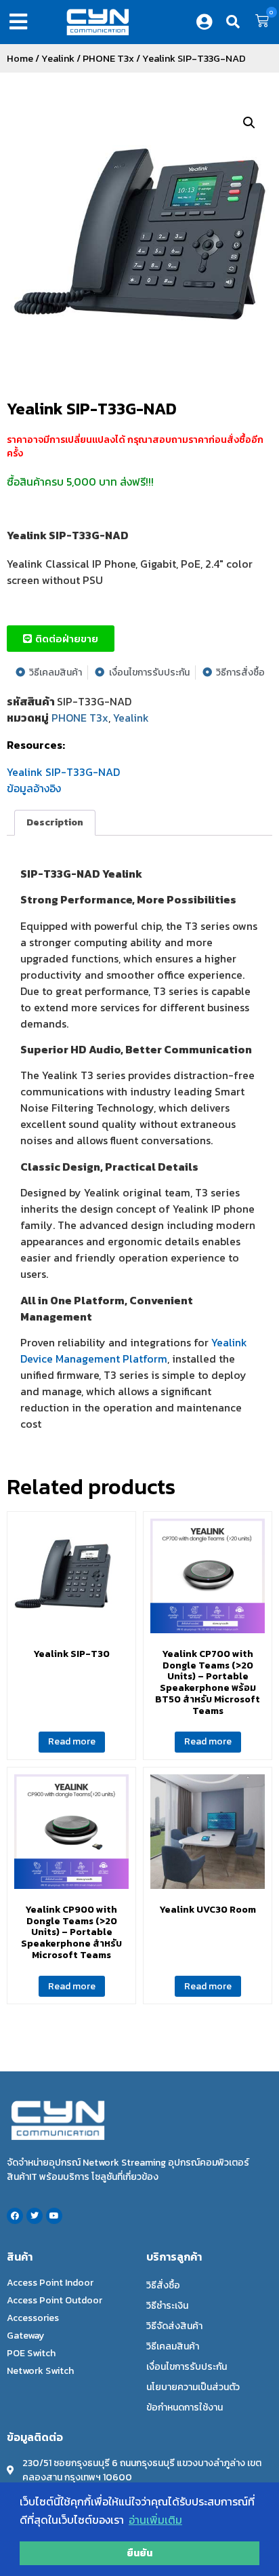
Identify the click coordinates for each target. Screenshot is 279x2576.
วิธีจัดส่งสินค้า (174, 2326)
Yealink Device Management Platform (134, 1350)
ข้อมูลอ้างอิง (34, 788)
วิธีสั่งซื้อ (163, 2285)
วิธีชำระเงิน (167, 2306)
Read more (72, 1741)
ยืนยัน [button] (139, 2553)
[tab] (55, 823)
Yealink (58, 58)
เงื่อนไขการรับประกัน (187, 2367)
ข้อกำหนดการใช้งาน (185, 2407)
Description (55, 822)
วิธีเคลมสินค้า (173, 2346)
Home (20, 58)
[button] (21, 22)
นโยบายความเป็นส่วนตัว (193, 2387)
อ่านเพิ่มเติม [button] (155, 2520)
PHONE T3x (108, 58)
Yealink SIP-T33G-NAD (92, 409)
